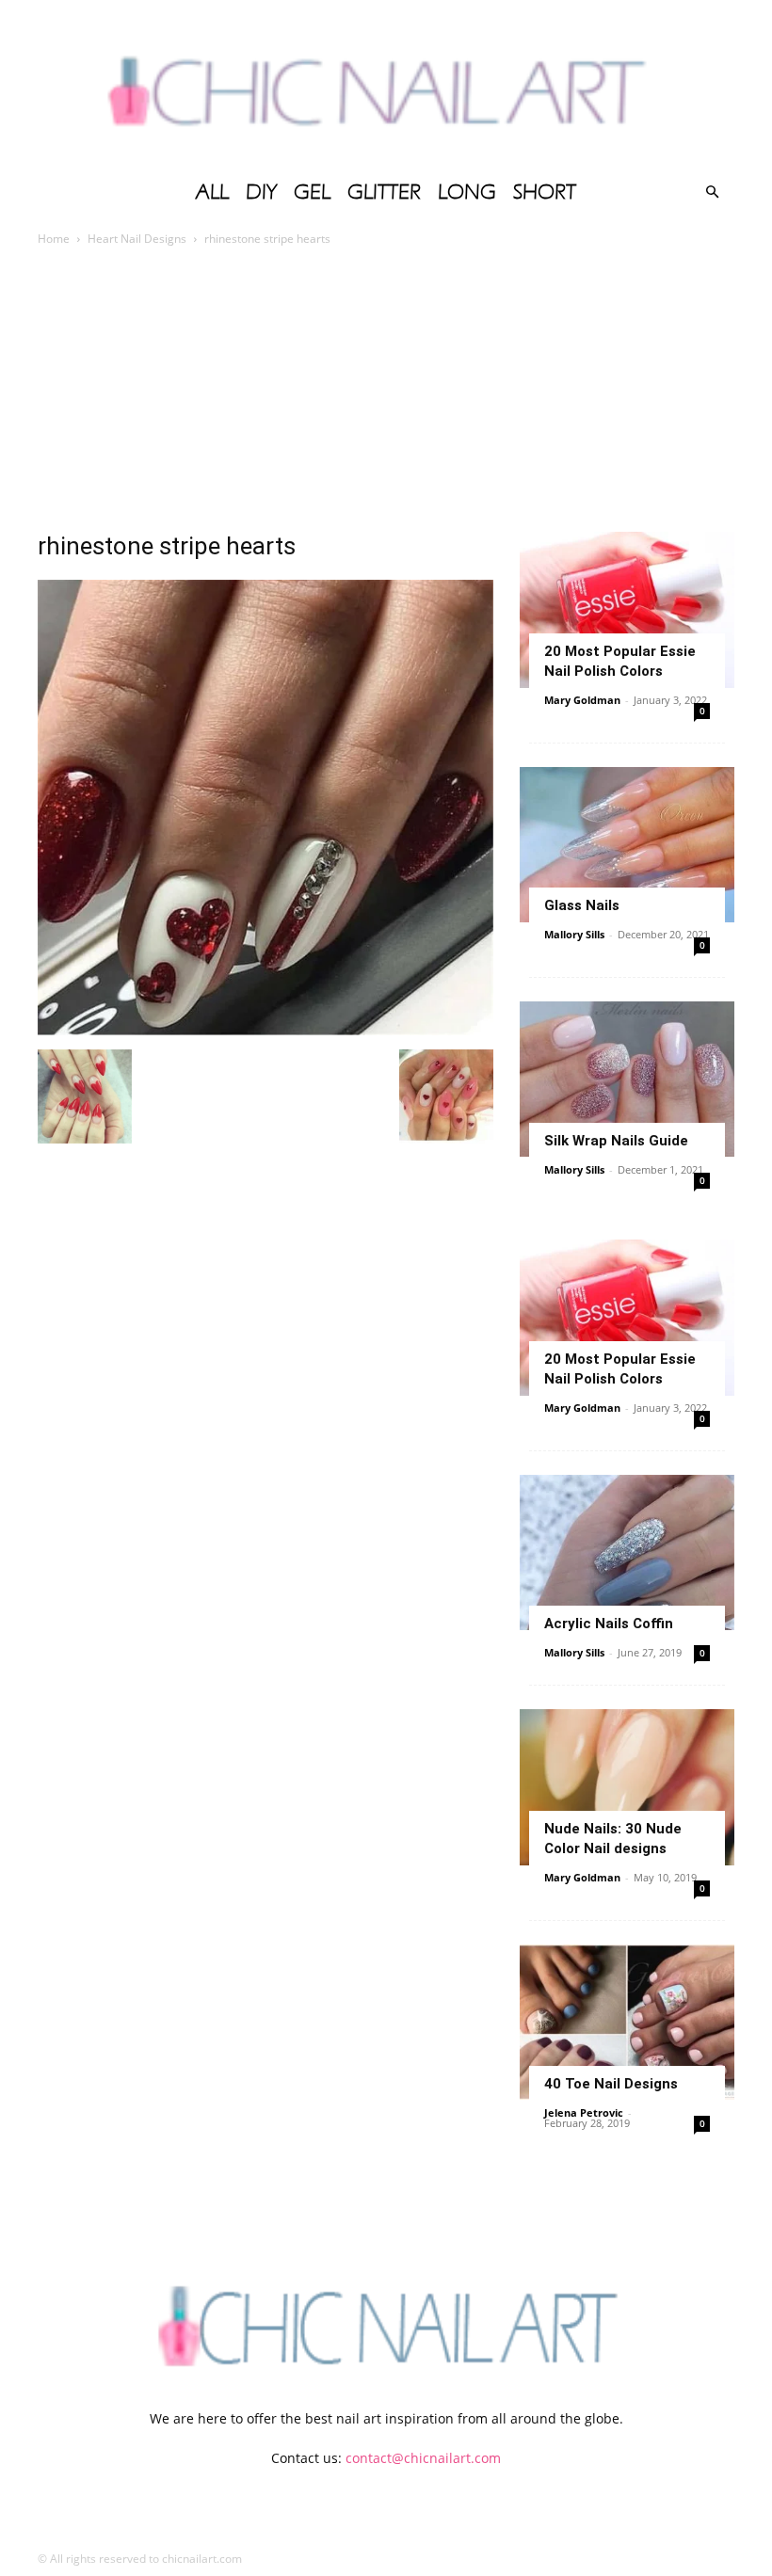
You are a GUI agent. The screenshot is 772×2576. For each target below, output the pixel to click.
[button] (712, 192)
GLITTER (384, 192)
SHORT (545, 192)
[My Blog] (386, 85)
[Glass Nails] (627, 845)
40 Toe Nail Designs (611, 2084)
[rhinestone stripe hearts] (265, 1030)
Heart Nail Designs (137, 239)
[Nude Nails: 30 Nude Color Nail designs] (627, 1787)
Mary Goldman (582, 700)
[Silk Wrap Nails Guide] (627, 1079)
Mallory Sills (574, 934)
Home (54, 239)
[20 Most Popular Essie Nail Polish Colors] (627, 609)
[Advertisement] (386, 391)
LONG (467, 192)
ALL (212, 192)
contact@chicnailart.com (423, 2458)
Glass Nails (582, 905)
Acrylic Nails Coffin (609, 1624)
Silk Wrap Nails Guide (616, 1141)
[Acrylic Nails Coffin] (627, 1552)
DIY (261, 192)
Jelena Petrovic (584, 2112)
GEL (312, 192)
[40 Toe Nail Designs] (627, 2022)
